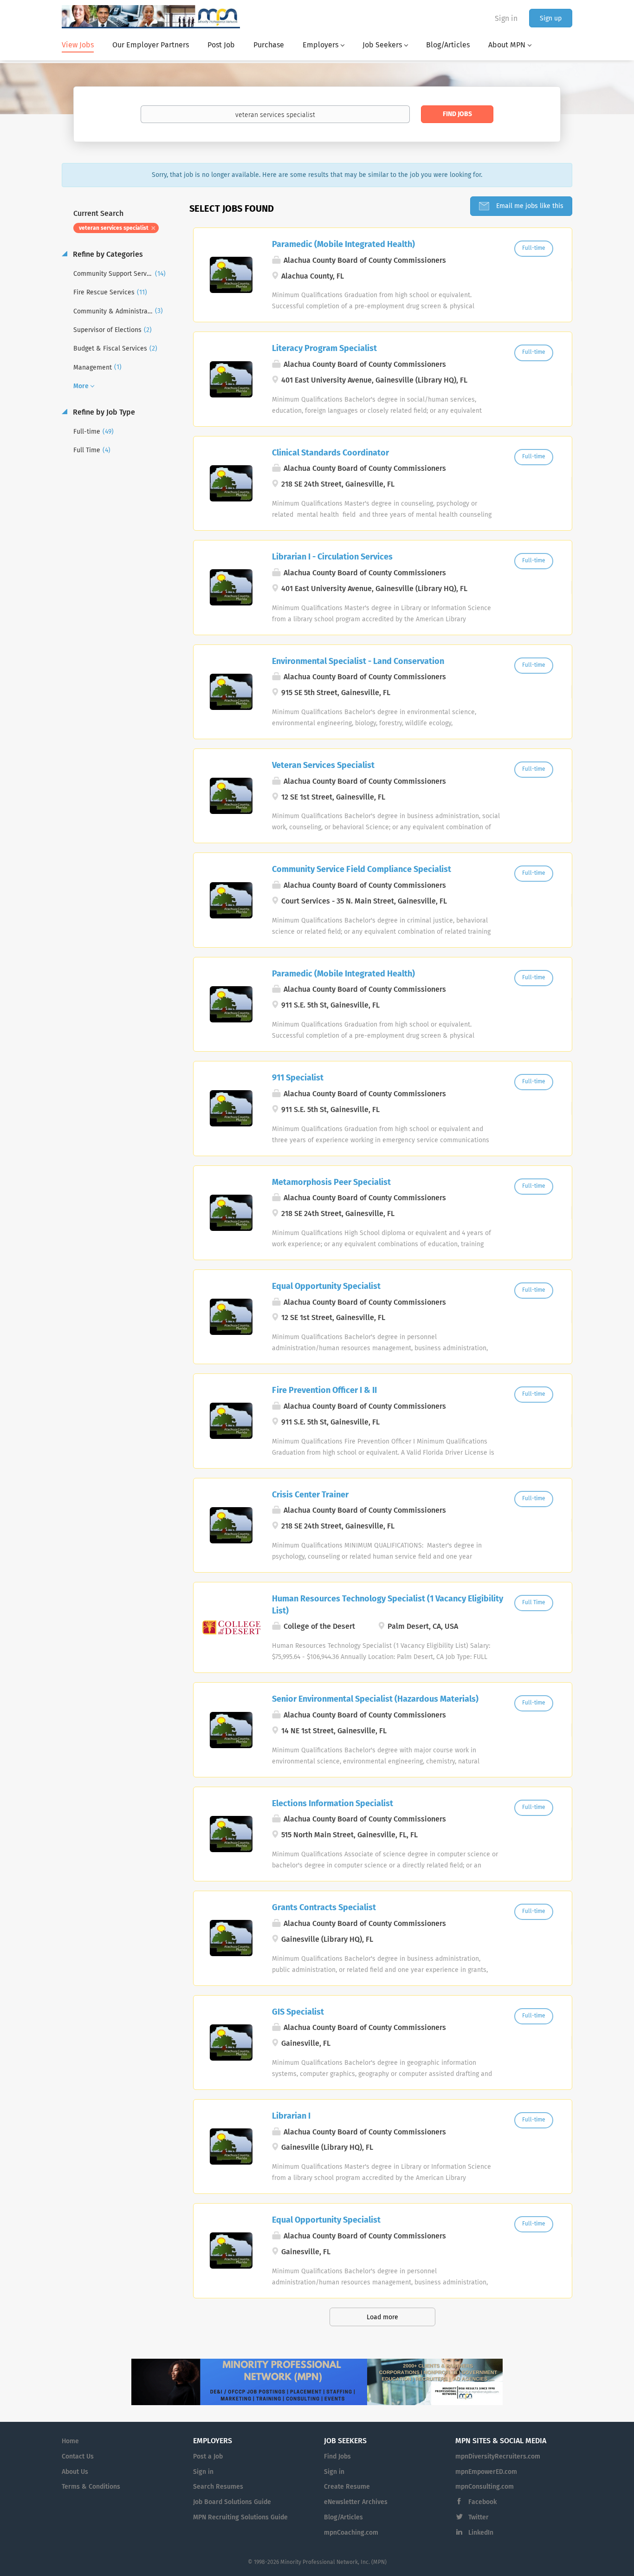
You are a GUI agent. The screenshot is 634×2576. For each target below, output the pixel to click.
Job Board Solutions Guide (232, 2502)
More (81, 386)
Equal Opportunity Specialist (326, 1287)
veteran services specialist (114, 228)
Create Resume (347, 2487)
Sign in (506, 19)
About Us (75, 2472)
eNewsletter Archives (356, 2502)
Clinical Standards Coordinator (330, 453)
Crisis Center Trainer (310, 1495)
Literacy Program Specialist (324, 349)
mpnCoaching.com (351, 2533)
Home (70, 2441)
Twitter (479, 2517)
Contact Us (78, 2457)
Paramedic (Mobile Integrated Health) (343, 245)
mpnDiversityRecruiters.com (498, 2457)
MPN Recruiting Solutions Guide (240, 2517)
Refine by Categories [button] (107, 254)
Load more (382, 2317)
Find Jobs (457, 114)
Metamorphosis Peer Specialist (331, 1183)
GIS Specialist (298, 2012)
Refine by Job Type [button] (103, 412)
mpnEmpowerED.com (486, 2472)
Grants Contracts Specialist (324, 1908)
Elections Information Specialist (333, 1804)
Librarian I (291, 2116)
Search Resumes (218, 2487)
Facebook (482, 2502)
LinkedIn (481, 2533)
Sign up (551, 19)
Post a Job (208, 2457)
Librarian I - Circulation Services (332, 557)
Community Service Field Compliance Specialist (362, 870)
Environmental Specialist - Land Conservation (358, 662)
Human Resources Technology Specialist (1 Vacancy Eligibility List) (388, 1605)
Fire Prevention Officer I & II (324, 1391)
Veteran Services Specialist (323, 766)
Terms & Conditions (91, 2487)
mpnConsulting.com (485, 2487)
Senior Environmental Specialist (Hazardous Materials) (375, 1699)
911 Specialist (298, 1078)
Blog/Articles (343, 2517)
